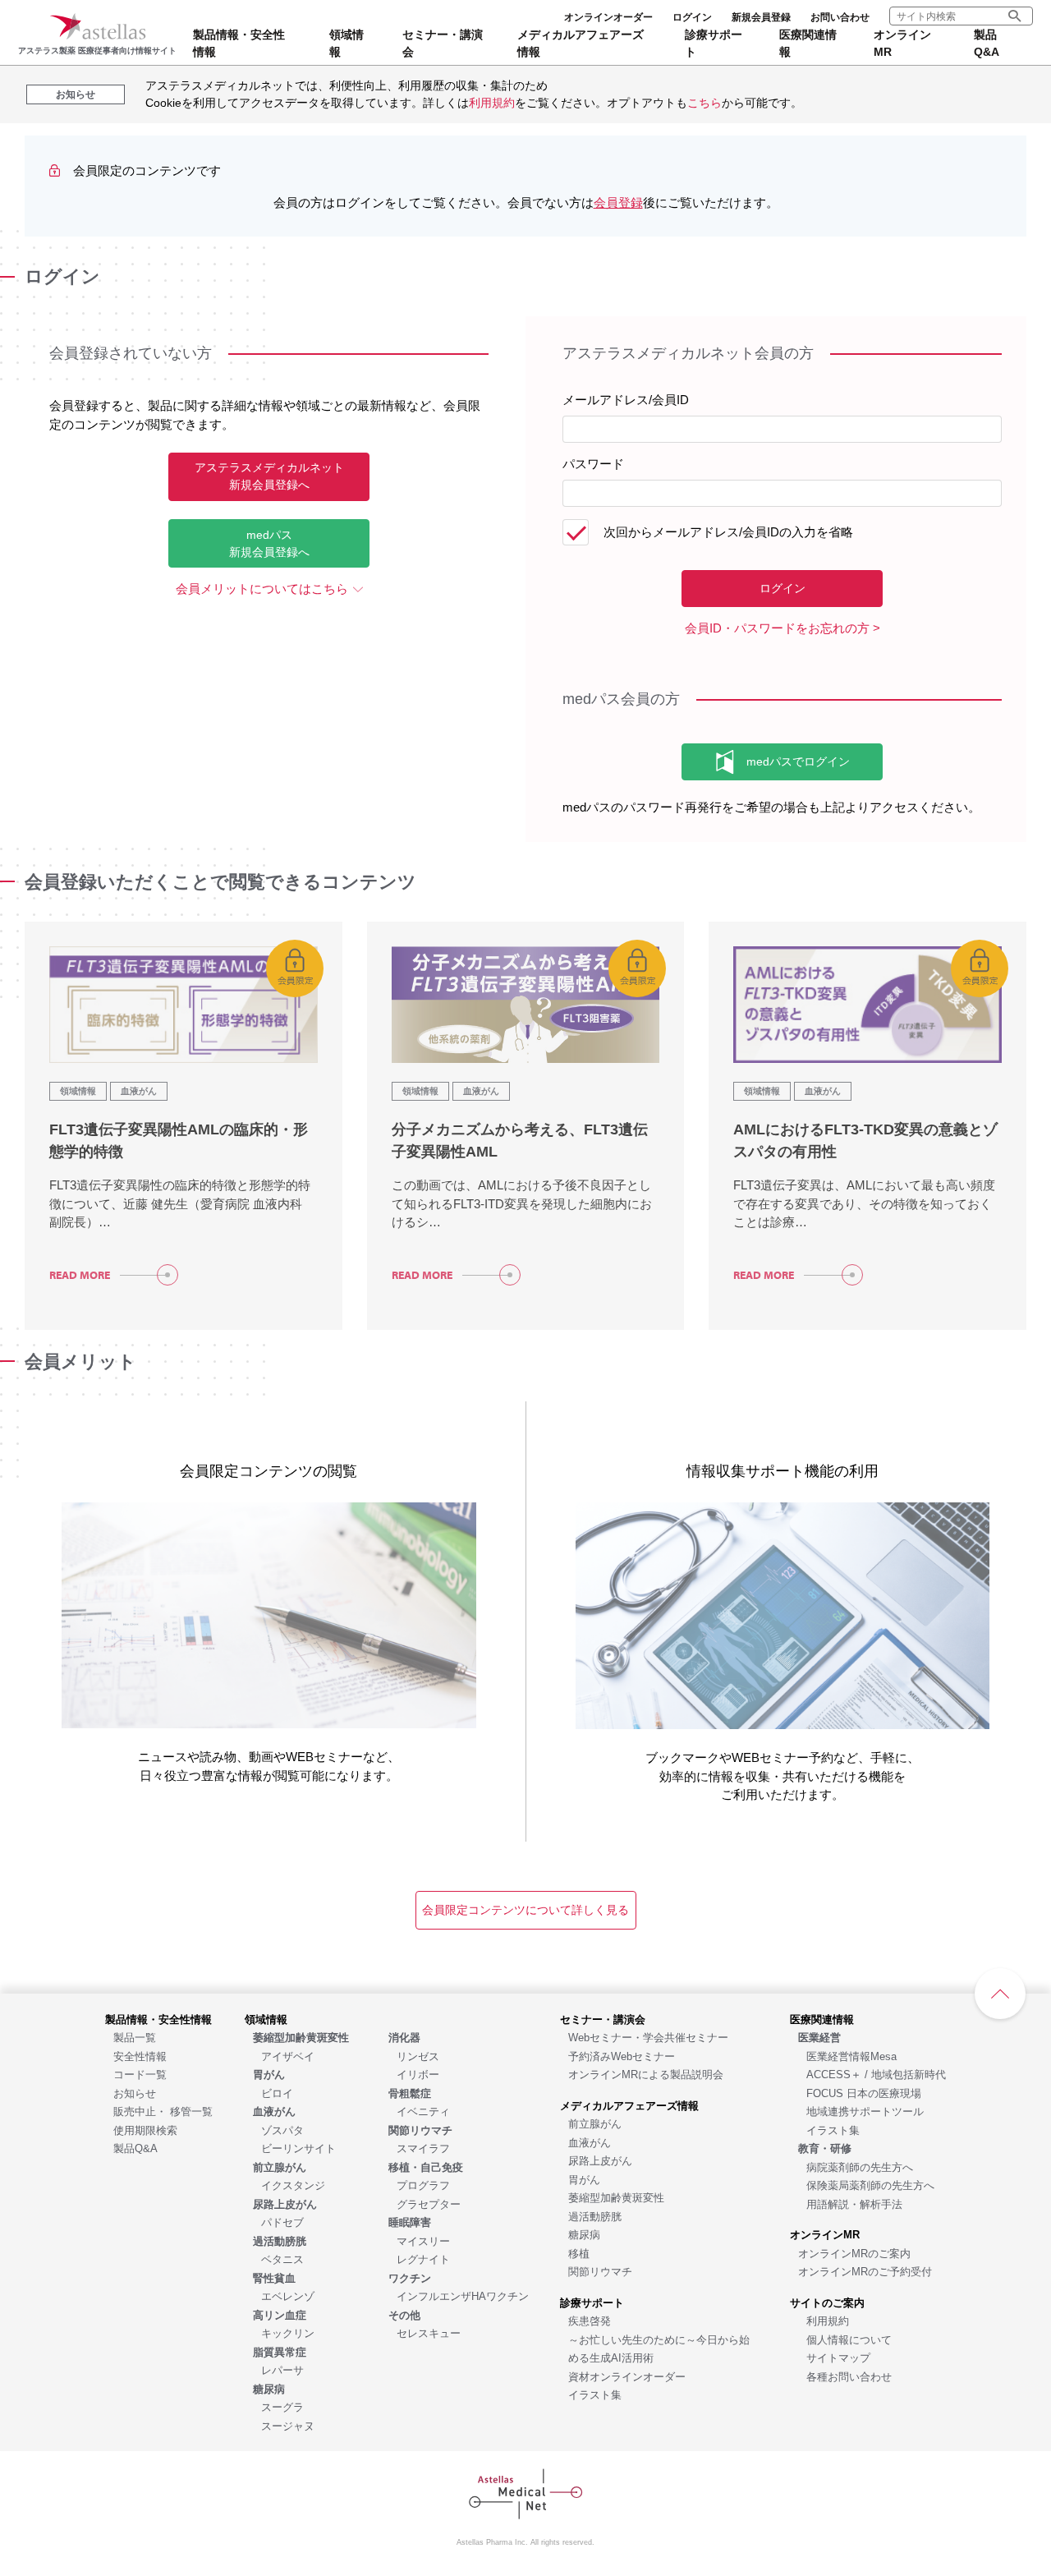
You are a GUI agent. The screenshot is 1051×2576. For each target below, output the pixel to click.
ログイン (692, 17)
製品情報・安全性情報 (239, 43)
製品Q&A (987, 43)
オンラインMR (902, 43)
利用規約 (492, 103)
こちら (704, 103)
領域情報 (347, 43)
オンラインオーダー (608, 17)
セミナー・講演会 (443, 43)
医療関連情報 (808, 43)
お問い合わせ (840, 17)
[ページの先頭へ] (1000, 1994)
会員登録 (618, 202)
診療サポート (714, 43)
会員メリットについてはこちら (262, 589)
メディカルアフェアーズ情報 (581, 43)
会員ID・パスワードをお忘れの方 (777, 628)
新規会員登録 (761, 17)
